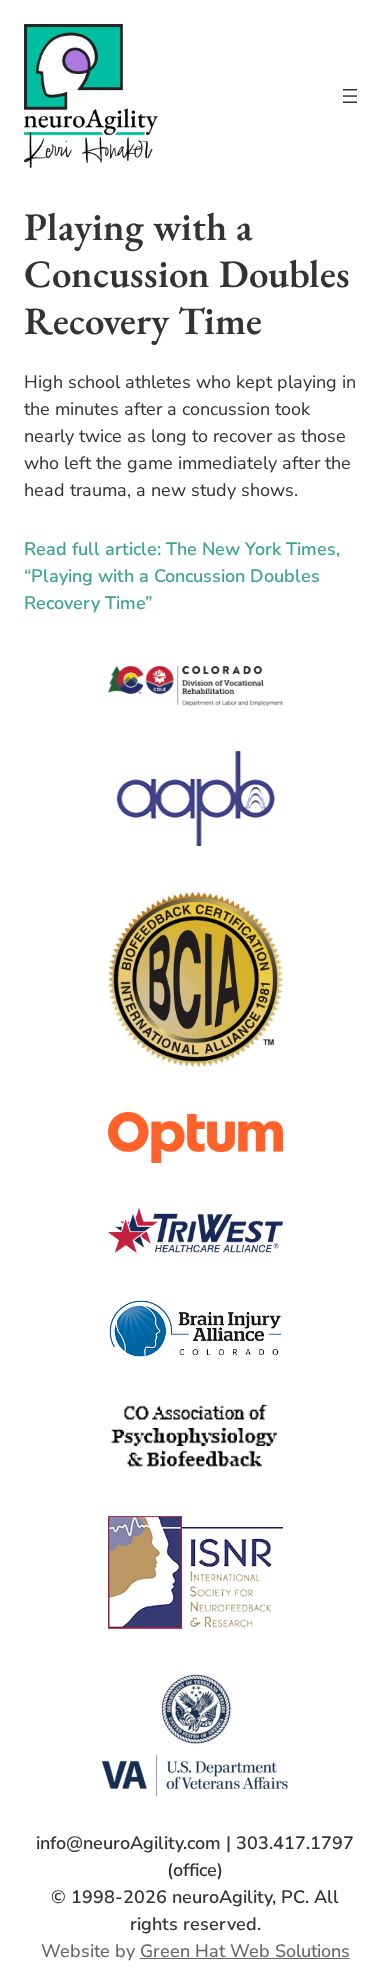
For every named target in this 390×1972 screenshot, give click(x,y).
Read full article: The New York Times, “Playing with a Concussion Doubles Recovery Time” (182, 576)
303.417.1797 (295, 1843)
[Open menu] (350, 96)
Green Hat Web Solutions (245, 1951)
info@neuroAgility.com (128, 1843)
